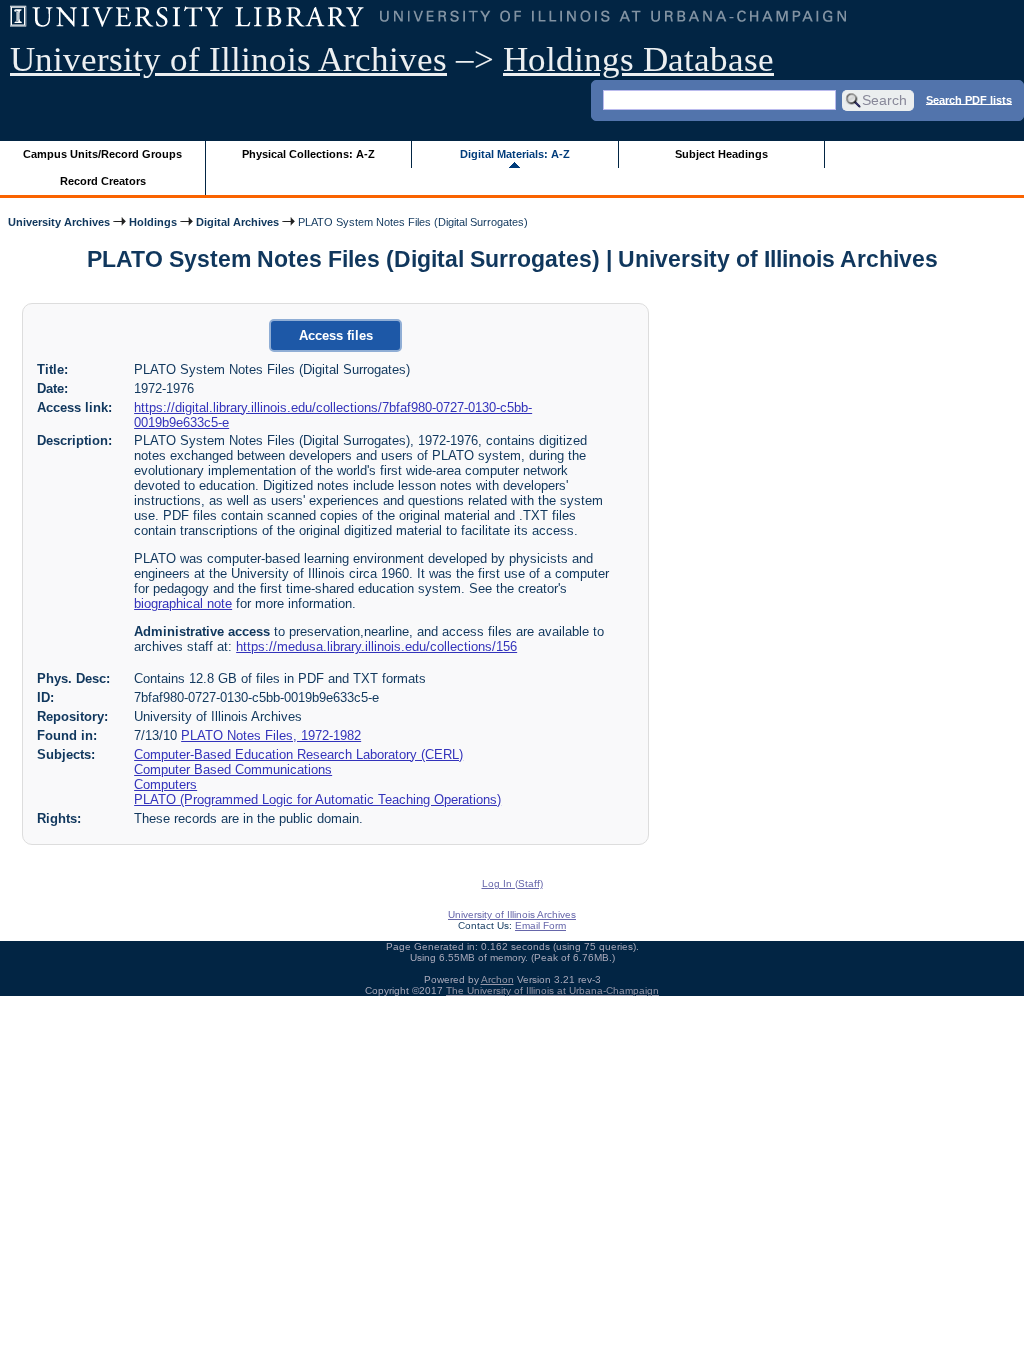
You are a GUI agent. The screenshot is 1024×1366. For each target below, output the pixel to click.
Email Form (540, 925)
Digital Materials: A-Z (515, 154)
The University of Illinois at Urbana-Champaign (552, 990)
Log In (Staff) (512, 883)
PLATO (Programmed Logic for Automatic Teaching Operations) (317, 799)
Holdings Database (638, 59)
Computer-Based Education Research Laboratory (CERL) (298, 754)
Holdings (153, 222)
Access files (336, 335)
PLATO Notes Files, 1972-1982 (271, 735)
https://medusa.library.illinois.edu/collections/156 (376, 646)
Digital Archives (237, 222)
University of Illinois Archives (228, 59)
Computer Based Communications (233, 769)
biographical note (183, 603)
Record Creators (103, 181)
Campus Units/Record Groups (102, 154)
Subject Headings (721, 154)
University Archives (59, 222)
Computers (165, 784)
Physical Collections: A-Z (308, 154)
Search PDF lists (969, 99)
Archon (497, 979)
